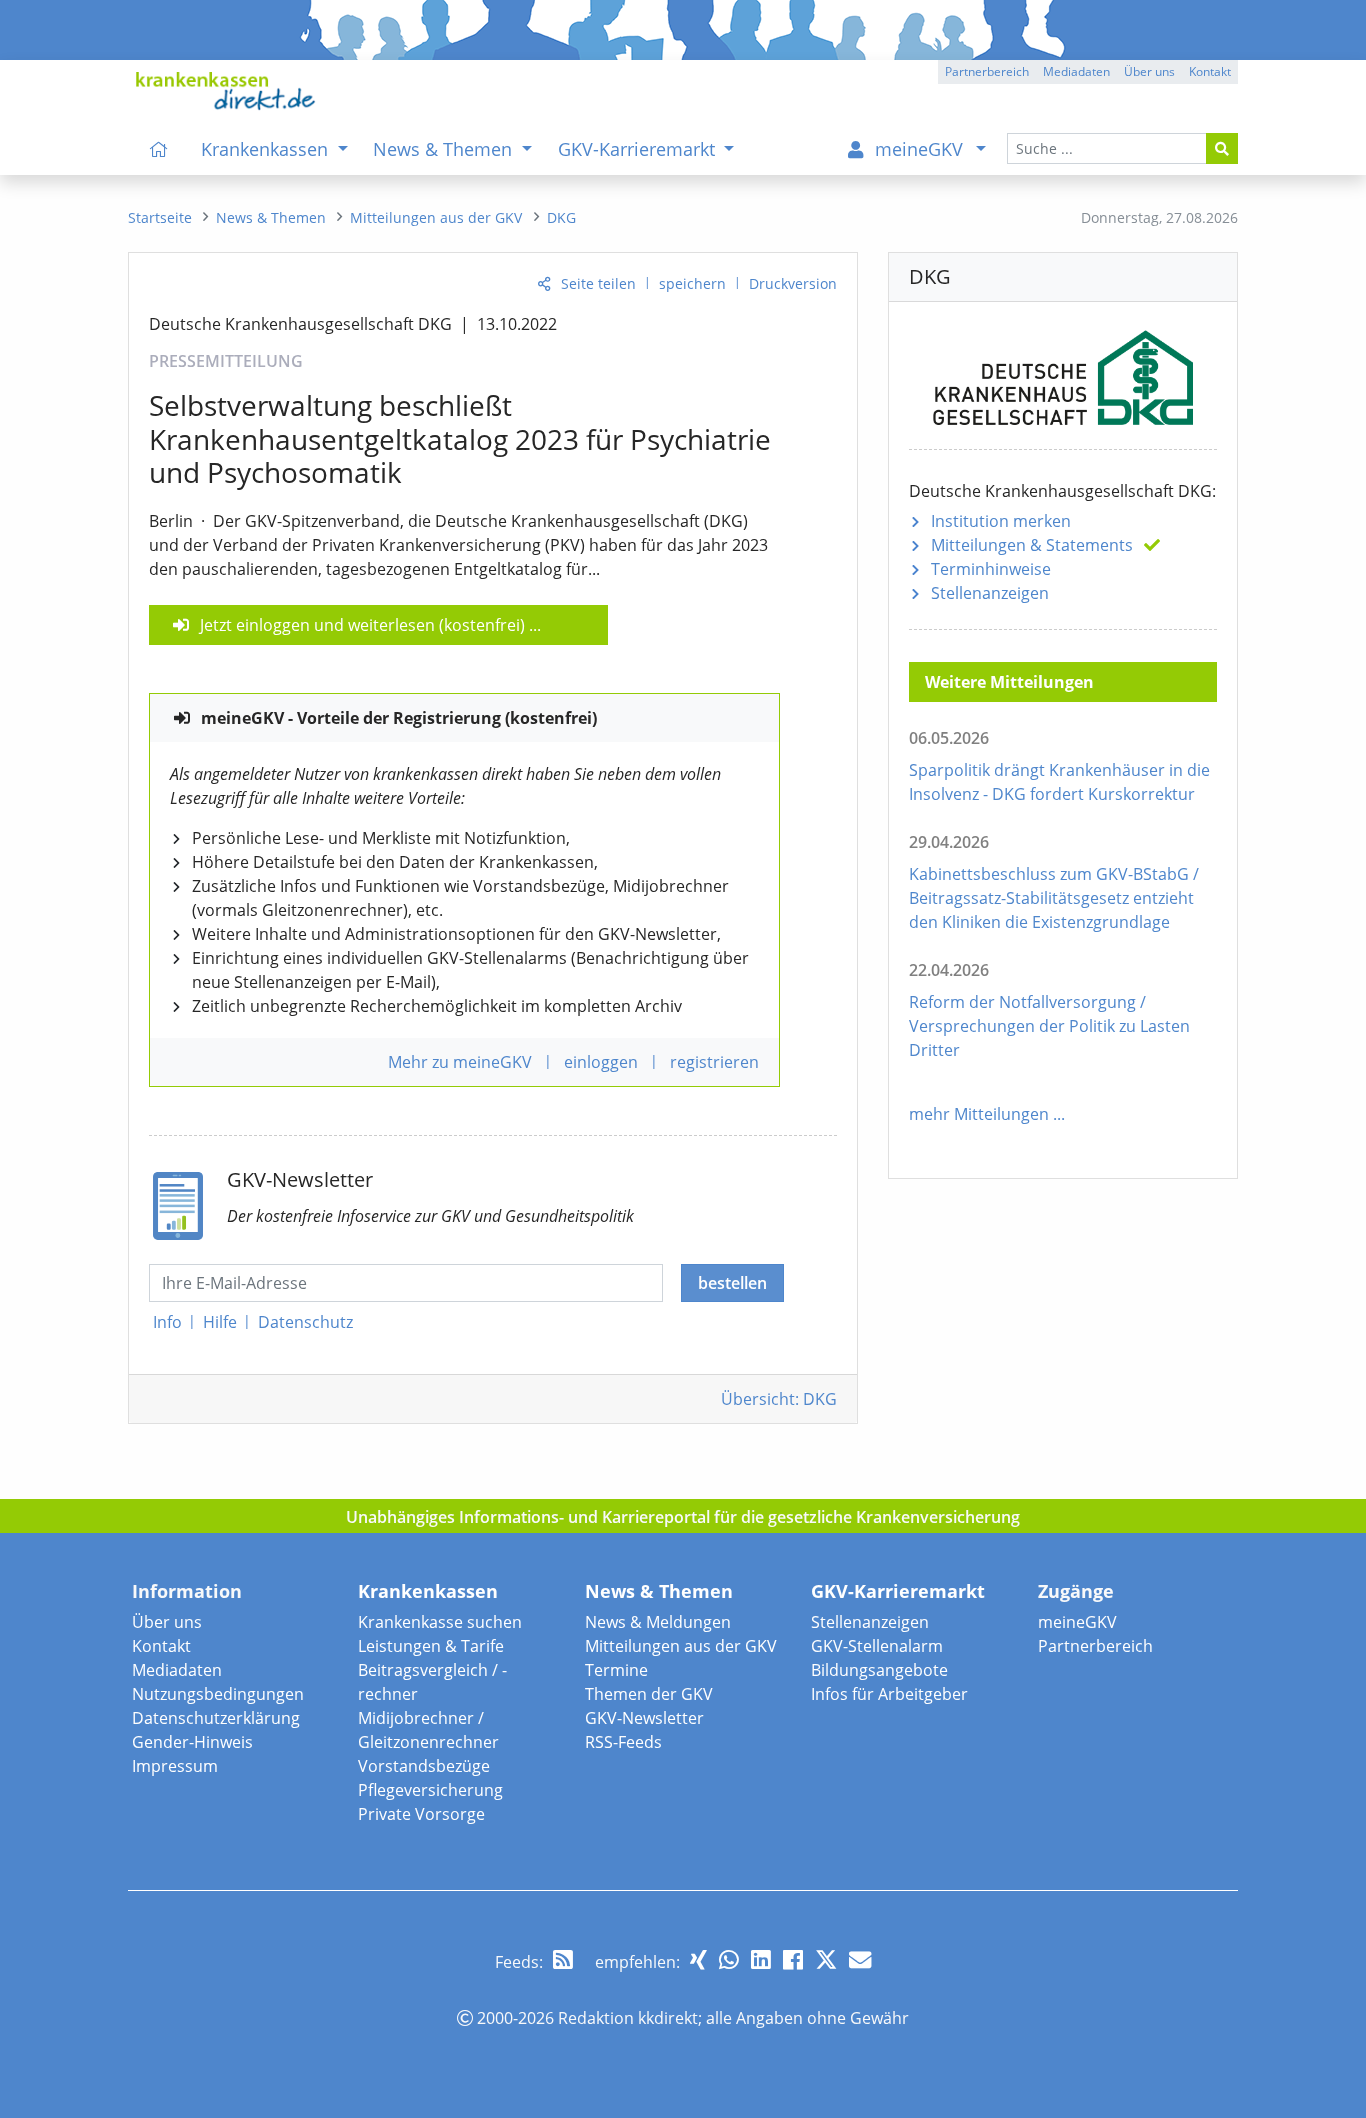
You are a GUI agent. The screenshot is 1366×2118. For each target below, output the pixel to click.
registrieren (714, 1062)
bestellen (732, 1283)
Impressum (175, 1766)
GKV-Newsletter (644, 1718)
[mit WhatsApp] (729, 1959)
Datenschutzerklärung (216, 1718)
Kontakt (161, 1646)
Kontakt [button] (1210, 71)
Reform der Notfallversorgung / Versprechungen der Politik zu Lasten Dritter (1049, 1026)
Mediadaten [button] (1076, 71)
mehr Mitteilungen (979, 1114)
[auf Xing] (698, 1959)
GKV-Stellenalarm (877, 1646)
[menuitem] (159, 149)
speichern (692, 283)
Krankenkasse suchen (440, 1622)
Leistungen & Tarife (431, 1646)
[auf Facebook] (793, 1959)
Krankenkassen (428, 1591)
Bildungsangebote (879, 1670)
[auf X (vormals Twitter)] (826, 1959)
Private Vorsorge (421, 1814)
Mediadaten (177, 1670)
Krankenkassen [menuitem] (267, 149)
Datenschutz (305, 1322)
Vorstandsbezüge (424, 1766)
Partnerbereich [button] (987, 71)
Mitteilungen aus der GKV (681, 1646)
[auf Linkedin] (761, 1959)
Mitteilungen (1032, 545)
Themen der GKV (649, 1694)
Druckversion (793, 283)
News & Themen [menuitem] (445, 149)
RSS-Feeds (623, 1742)
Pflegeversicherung (430, 1790)
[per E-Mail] (860, 1959)
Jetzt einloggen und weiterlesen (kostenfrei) (362, 625)
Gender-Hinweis (192, 1742)
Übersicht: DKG (779, 1399)
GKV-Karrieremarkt (898, 1591)
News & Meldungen (658, 1622)
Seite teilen (598, 283)
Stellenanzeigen (990, 593)
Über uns (167, 1622)
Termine (616, 1670)
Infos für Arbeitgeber (889, 1694)
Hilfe (220, 1322)
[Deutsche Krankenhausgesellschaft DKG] (1063, 373)
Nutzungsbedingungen (218, 1694)
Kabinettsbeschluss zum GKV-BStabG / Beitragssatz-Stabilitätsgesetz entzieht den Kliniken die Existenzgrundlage (1054, 898)
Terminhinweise (991, 569)
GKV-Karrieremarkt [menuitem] (639, 149)
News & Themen (659, 1591)
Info (167, 1322)
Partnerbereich (1095, 1646)
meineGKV (1077, 1622)
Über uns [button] (1149, 71)
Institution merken (1001, 521)
